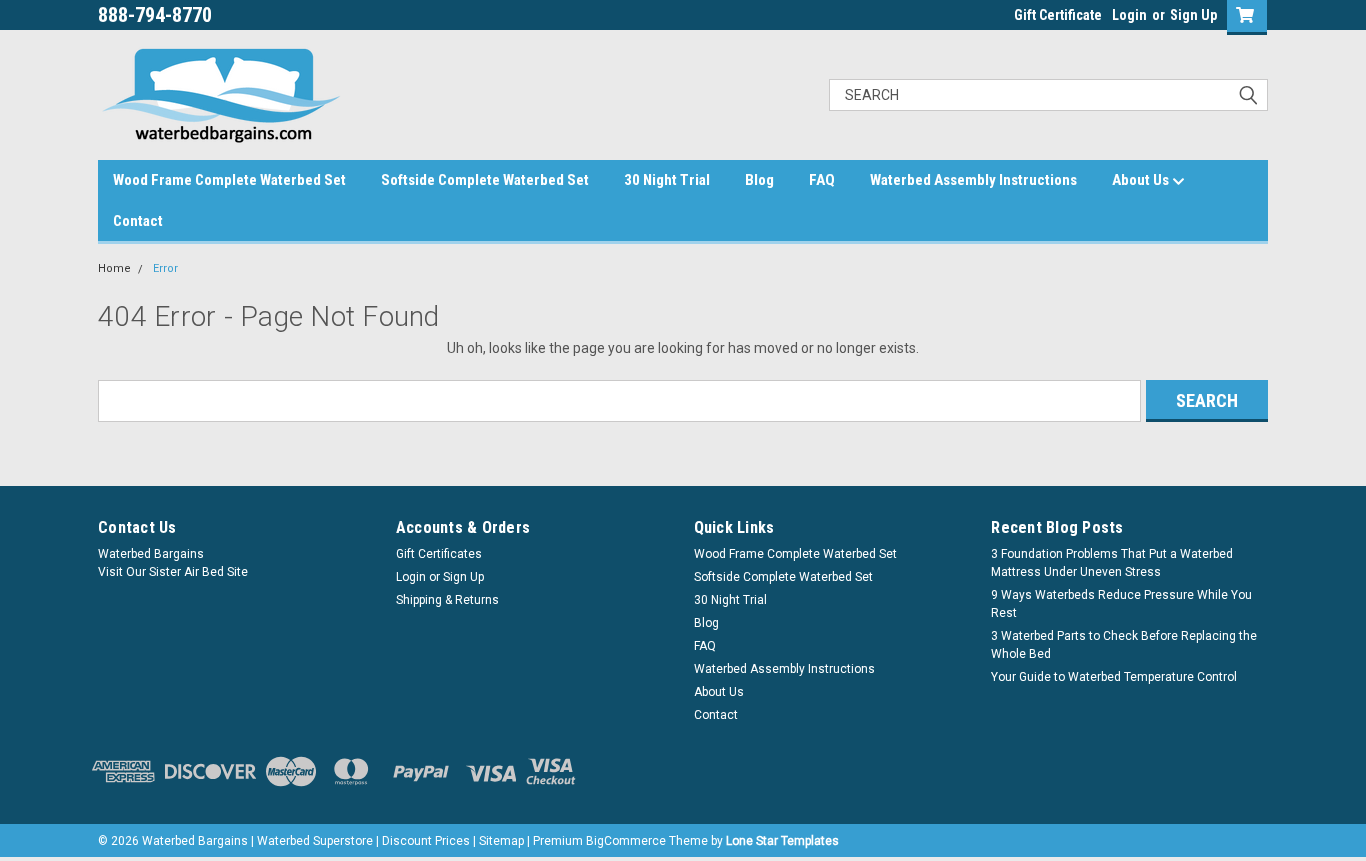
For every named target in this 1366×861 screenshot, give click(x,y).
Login (1129, 15)
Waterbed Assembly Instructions (973, 180)
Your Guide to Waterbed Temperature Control (1114, 677)
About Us (1142, 180)
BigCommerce (626, 841)
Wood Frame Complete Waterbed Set (229, 180)
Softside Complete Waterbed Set (485, 180)
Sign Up (1193, 15)
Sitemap (501, 841)
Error (165, 268)
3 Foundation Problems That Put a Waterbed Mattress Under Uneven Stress (1112, 563)
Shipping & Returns (447, 600)
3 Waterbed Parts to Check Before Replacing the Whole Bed (1124, 645)
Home (114, 268)
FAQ (822, 180)
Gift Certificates (439, 554)
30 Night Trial (667, 180)
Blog (759, 180)
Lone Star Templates (782, 841)
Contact (138, 221)
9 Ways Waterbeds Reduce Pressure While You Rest (1121, 604)
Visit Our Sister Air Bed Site (173, 572)
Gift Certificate (1058, 15)
